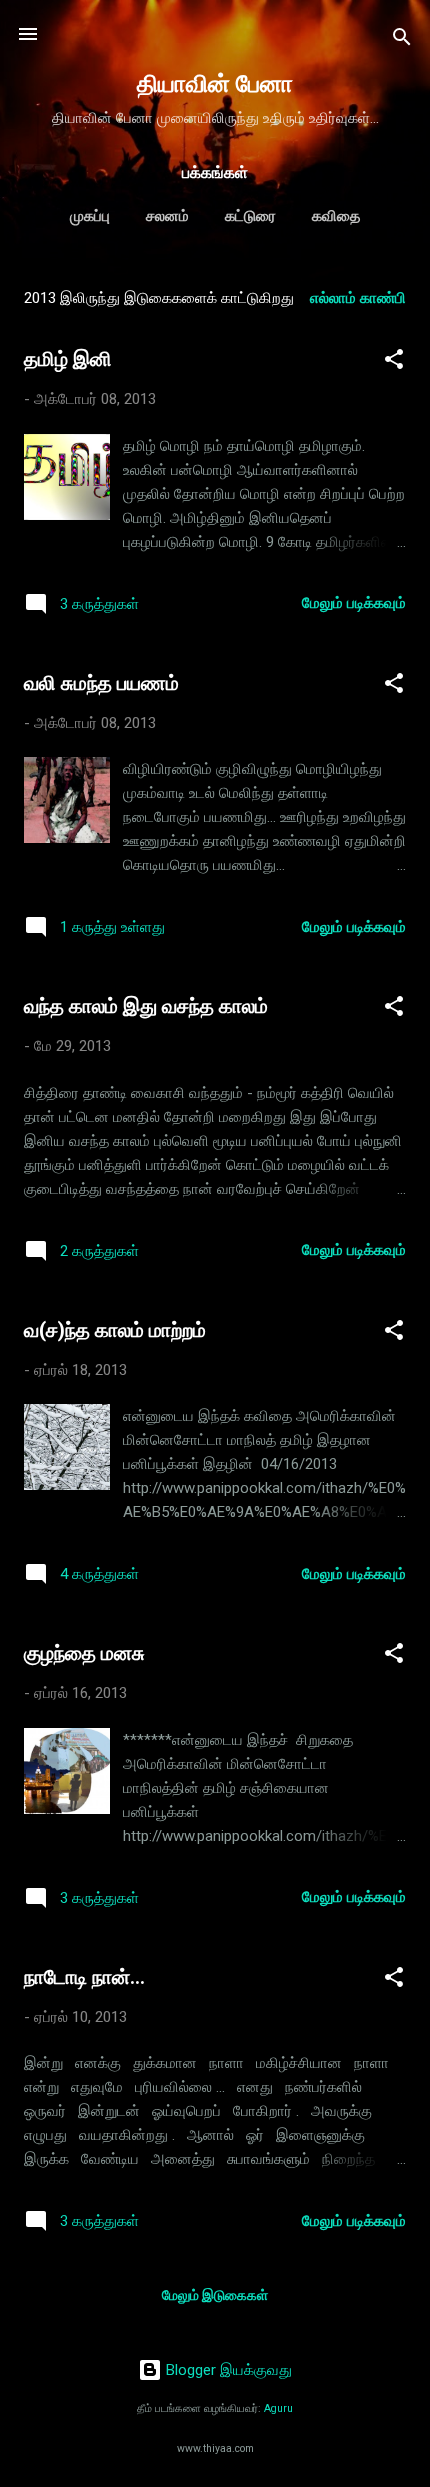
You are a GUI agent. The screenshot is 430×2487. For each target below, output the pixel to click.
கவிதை (336, 216)
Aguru (278, 2408)
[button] (394, 362)
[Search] (402, 40)
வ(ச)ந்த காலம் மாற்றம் (115, 1330)
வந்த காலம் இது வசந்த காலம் (146, 1006)
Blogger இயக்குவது (227, 2370)
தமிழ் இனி (68, 359)
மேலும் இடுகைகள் (215, 2295)
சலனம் (167, 216)
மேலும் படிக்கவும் (354, 603)
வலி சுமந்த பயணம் (101, 683)
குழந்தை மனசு (84, 1653)
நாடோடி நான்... (84, 1977)
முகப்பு (90, 216)
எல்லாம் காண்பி (358, 298)
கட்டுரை (250, 216)
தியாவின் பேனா (215, 84)
